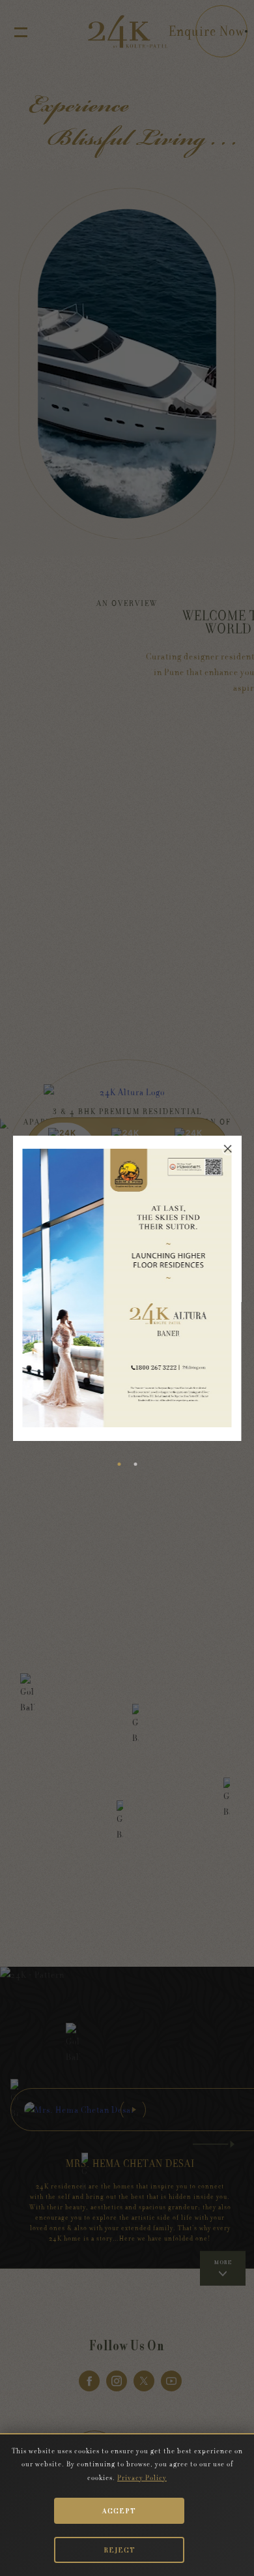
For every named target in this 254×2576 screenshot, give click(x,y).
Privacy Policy (142, 2478)
